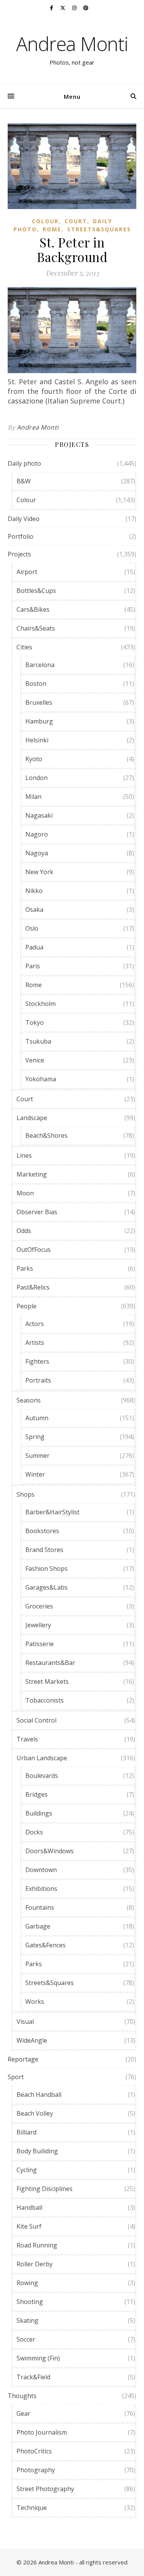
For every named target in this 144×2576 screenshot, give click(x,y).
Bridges (36, 1794)
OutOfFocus (34, 1250)
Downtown (41, 1870)
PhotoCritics (34, 2451)
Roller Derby (35, 2264)
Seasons (29, 1400)
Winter (35, 1474)
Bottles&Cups (36, 591)
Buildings (39, 1813)
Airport (27, 572)
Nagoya (37, 853)
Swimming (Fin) (38, 2358)
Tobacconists (45, 1700)
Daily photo (24, 463)
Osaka (34, 910)
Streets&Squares (99, 229)
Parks (25, 1268)
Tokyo (35, 1022)
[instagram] (75, 8)
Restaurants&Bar (50, 1663)
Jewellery (38, 1625)
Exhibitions (41, 1889)
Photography (36, 2470)
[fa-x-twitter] (63, 8)
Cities (24, 647)
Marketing (32, 1174)
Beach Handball (39, 2095)
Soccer (26, 2339)
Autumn (37, 1418)
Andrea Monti (72, 44)
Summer (37, 1456)
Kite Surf (29, 2226)
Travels (27, 1739)
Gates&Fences (46, 1945)
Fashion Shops (46, 1569)
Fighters (37, 1361)
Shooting (30, 2302)
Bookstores (42, 1531)
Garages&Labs (46, 1587)
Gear (23, 2413)
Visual (25, 2022)
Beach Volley (35, 2113)
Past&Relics (33, 1287)
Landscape (32, 1118)
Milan (33, 797)
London (36, 778)
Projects (19, 554)
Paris (33, 966)
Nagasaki (39, 815)
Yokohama (41, 1079)
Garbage (38, 1926)
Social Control (36, 1720)
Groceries (39, 1606)
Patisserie (40, 1644)
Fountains (40, 1907)
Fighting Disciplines (45, 2189)
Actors (35, 1324)
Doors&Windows (50, 1851)
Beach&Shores (46, 1135)
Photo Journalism (42, 2432)
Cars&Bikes (33, 609)
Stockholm (41, 1004)
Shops (26, 1494)
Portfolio (21, 536)
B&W (24, 481)
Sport (16, 2077)
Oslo (32, 928)
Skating (27, 2320)
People (26, 1306)
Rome (52, 229)
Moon (25, 1193)
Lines (24, 1155)
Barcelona (40, 665)
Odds (24, 1231)
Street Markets (47, 1681)
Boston (36, 684)
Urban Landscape (42, 1758)
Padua (34, 947)
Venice (35, 1060)
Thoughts (22, 2396)
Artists (35, 1343)
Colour (45, 221)
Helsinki (37, 740)
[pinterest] (86, 8)
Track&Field (33, 2377)
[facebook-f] (52, 8)
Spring (35, 1437)
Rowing (27, 2283)
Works (35, 2002)
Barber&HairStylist (52, 1512)
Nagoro (37, 834)
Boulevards (42, 1776)
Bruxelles (39, 702)
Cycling (27, 2170)
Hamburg (39, 721)
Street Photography (45, 2489)
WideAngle (32, 2040)
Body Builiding (37, 2151)
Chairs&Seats (36, 628)
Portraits (38, 1380)
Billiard (26, 2132)
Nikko (34, 891)
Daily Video (24, 519)
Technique (32, 2508)
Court (76, 221)
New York (39, 872)
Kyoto (34, 759)
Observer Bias (37, 1212)
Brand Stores (44, 1550)
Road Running (37, 2245)
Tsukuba (38, 1041)
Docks (34, 1832)
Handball (29, 2208)
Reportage (23, 2059)
